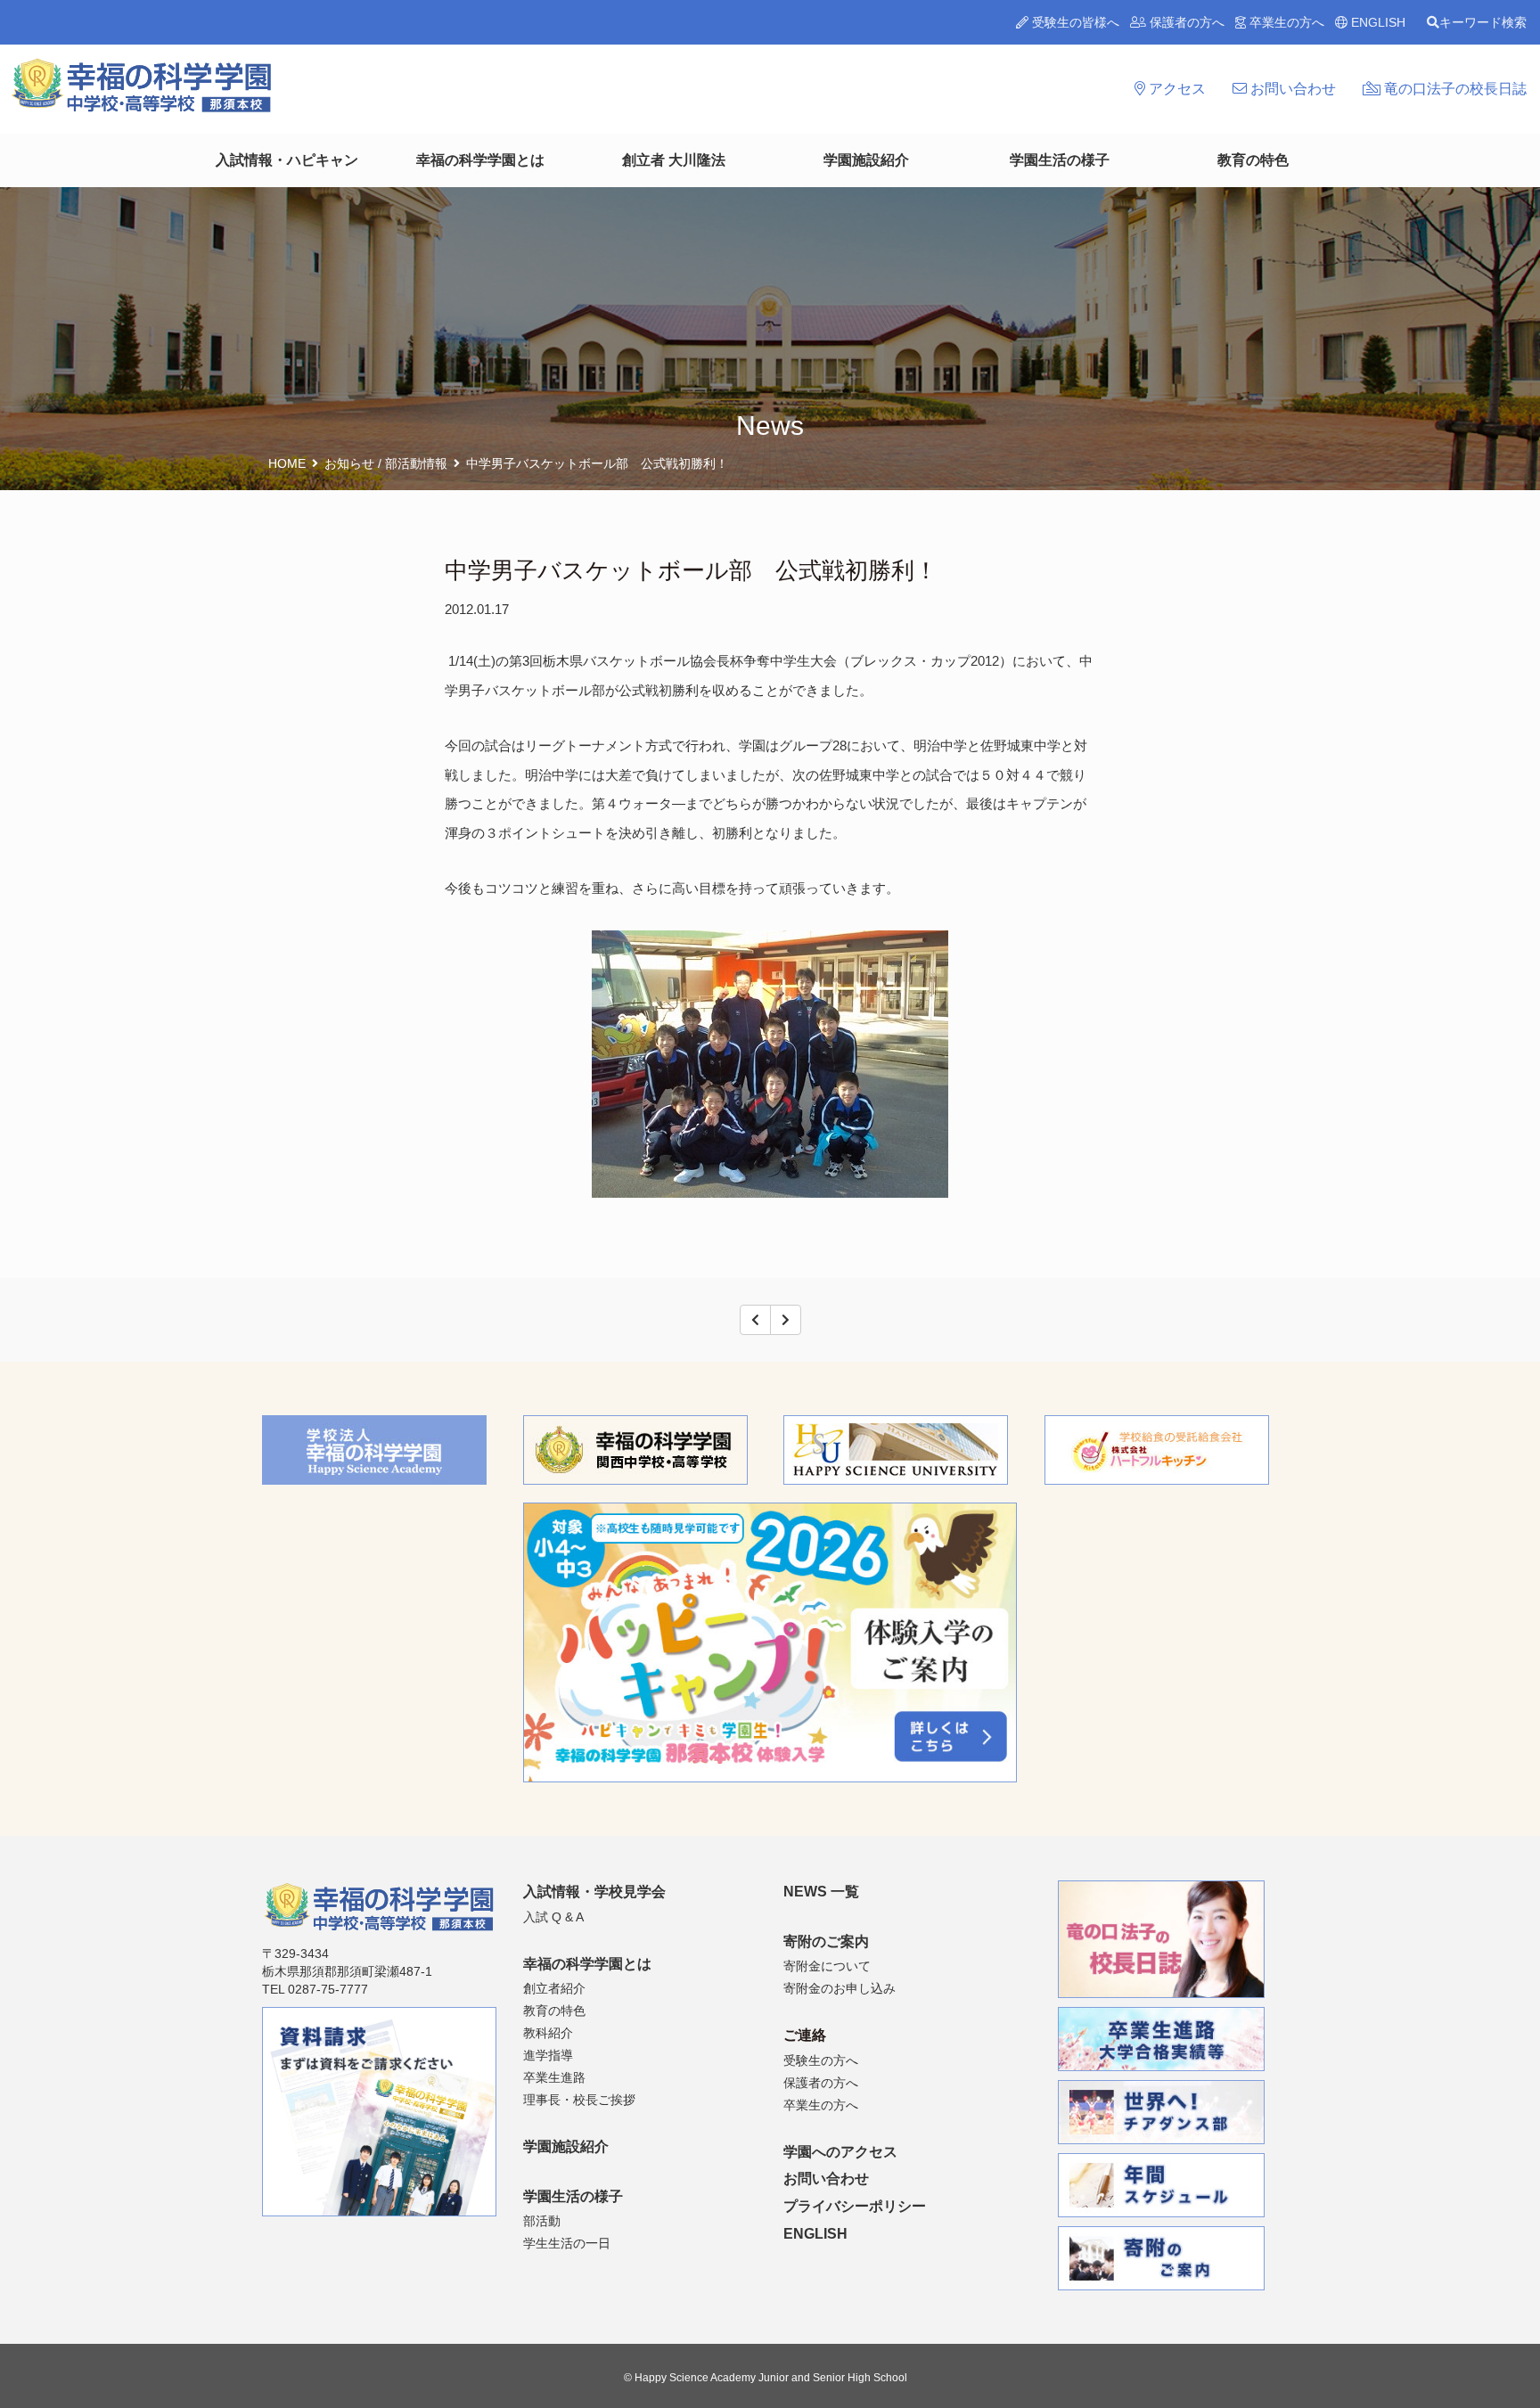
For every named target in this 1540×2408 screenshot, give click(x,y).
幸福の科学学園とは (480, 160)
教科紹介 (548, 2033)
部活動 (542, 2221)
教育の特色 (1253, 160)
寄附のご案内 (826, 1941)
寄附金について (827, 1966)
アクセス (1175, 89)
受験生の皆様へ (1074, 22)
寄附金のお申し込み (840, 1988)
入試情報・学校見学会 (594, 1892)
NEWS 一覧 (821, 1892)
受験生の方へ (821, 2060)
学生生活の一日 (567, 2243)
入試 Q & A (553, 1917)
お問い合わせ (1291, 89)
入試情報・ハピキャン (287, 160)
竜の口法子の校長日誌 (1454, 89)
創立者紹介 (554, 1988)
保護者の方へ (1185, 22)
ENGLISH (1376, 22)
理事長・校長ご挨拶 (579, 2100)
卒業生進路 (554, 2077)
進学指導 (548, 2055)
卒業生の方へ (1285, 22)
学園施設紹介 (866, 160)
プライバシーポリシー (855, 2206)
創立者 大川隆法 (674, 160)
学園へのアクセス (840, 2152)
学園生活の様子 (1060, 160)
